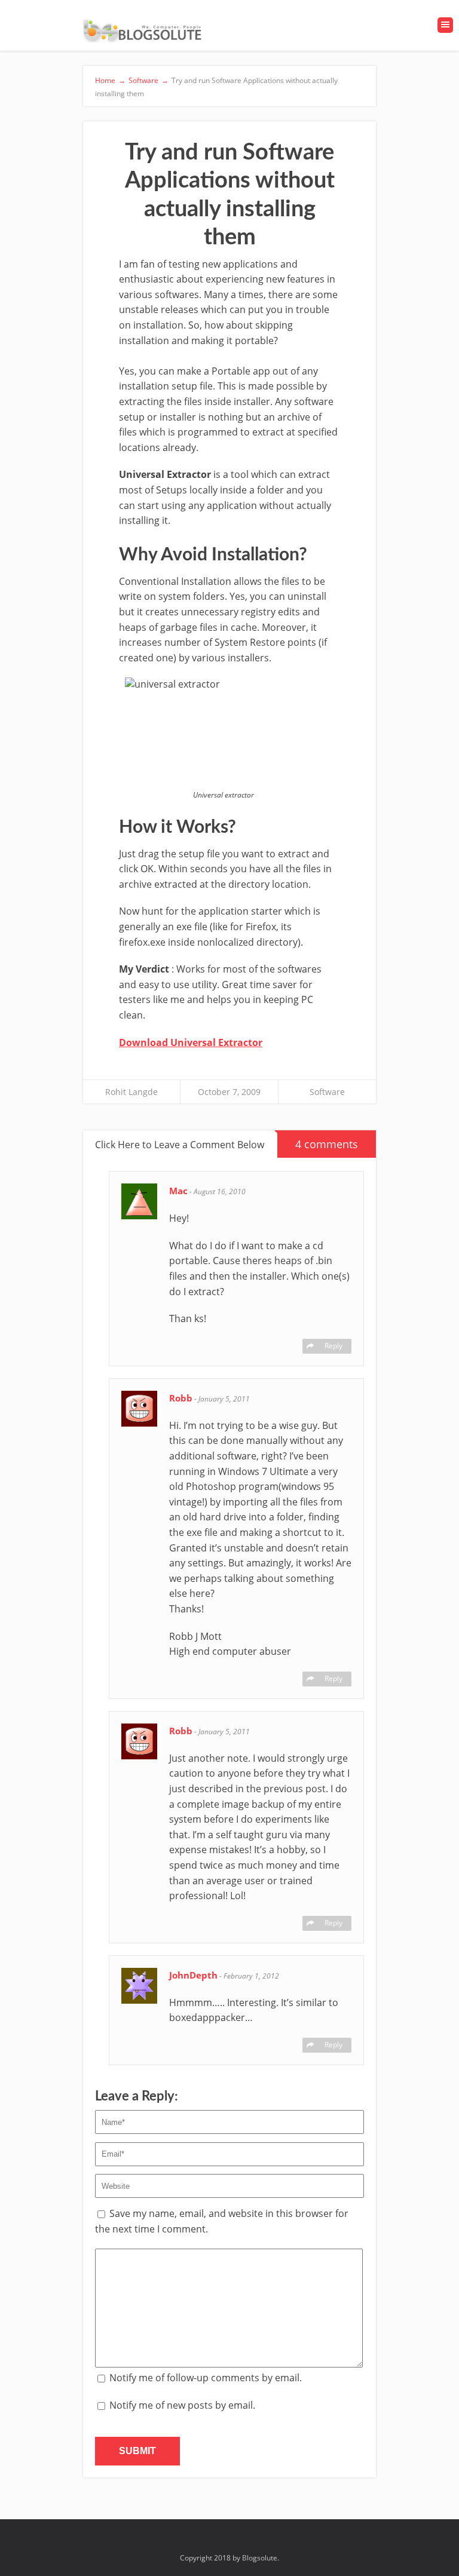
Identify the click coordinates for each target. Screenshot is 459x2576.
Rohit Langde (131, 1092)
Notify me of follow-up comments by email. (206, 2378)
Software (327, 1092)
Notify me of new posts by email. (182, 2405)
